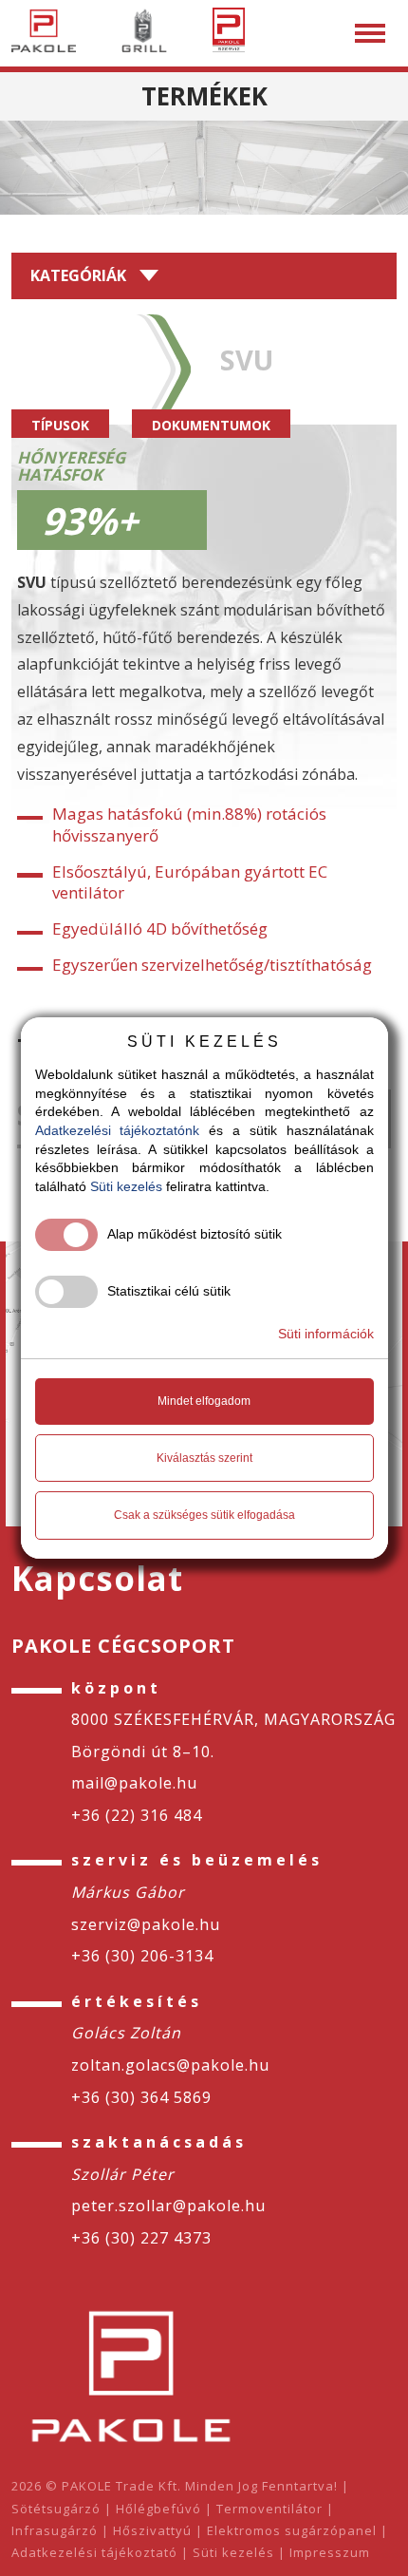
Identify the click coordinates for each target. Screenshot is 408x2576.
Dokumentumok (211, 425)
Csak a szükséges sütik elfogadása (204, 1515)
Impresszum (330, 2552)
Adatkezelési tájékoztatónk (118, 1130)
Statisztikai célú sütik (169, 1291)
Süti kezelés (233, 2552)
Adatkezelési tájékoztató (94, 2552)
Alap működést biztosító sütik (195, 1234)
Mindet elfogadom (204, 1401)
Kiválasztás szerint (204, 1458)
